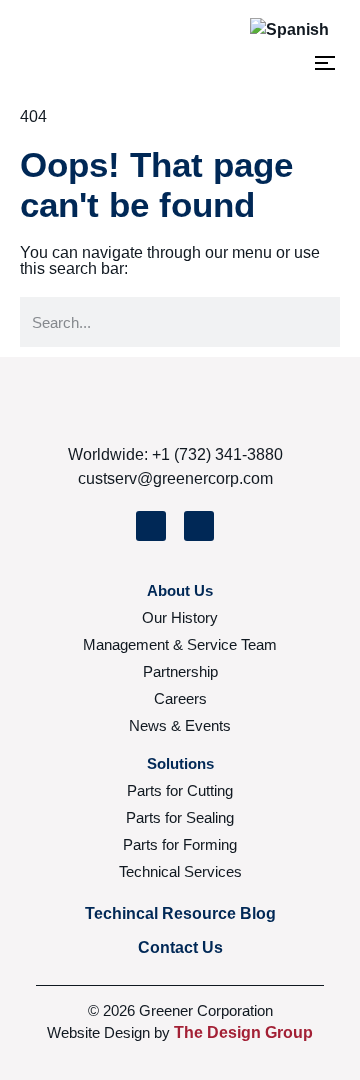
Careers (180, 698)
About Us (180, 590)
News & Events (180, 725)
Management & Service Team (180, 644)
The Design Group (243, 1032)
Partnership (180, 671)
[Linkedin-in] (199, 526)
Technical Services (180, 871)
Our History (180, 617)
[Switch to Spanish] (289, 29)
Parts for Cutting (180, 790)
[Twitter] (151, 526)
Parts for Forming (180, 844)
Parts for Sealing (180, 817)
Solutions (180, 763)
